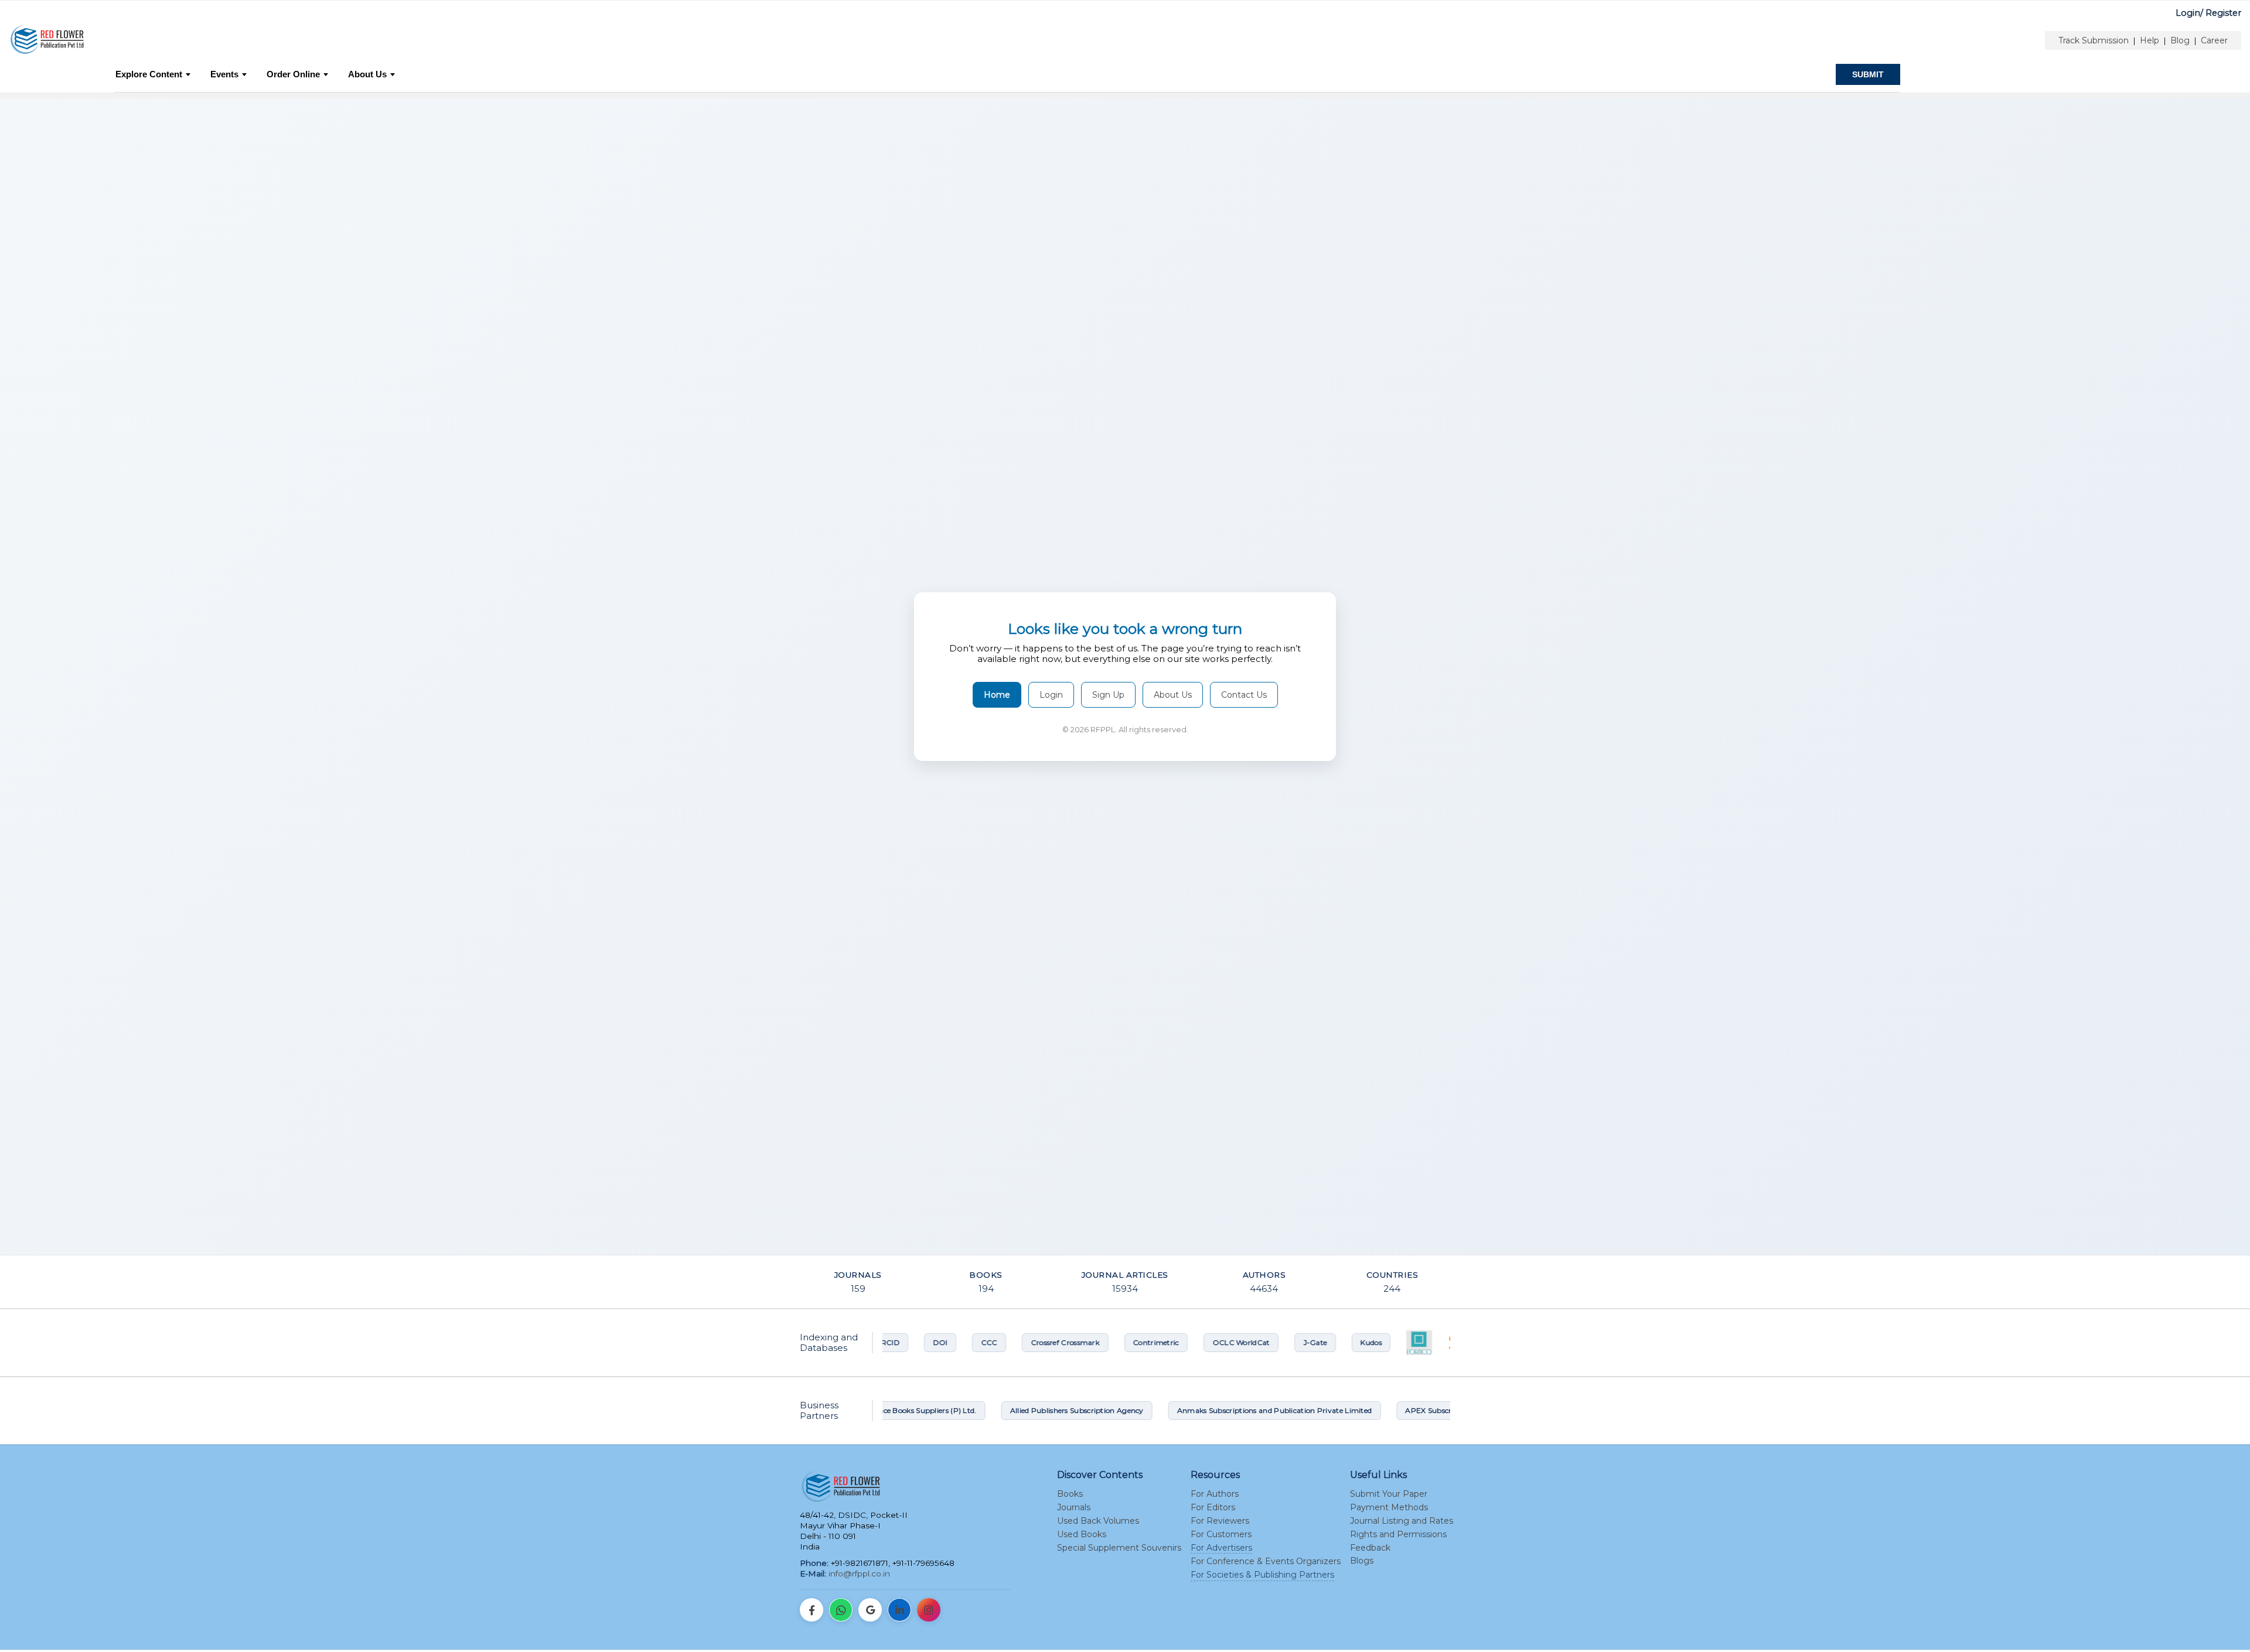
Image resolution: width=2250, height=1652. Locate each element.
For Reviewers (1220, 1521)
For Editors (1213, 1507)
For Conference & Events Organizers (1266, 1561)
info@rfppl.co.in (859, 1574)
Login (1051, 695)
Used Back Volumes (1098, 1521)
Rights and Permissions (1398, 1534)
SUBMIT (1868, 74)
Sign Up (1108, 695)
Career (2214, 40)
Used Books (1082, 1534)
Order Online (293, 74)
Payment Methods (1389, 1507)
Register (2223, 13)
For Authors (1215, 1494)
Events (224, 74)
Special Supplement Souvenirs (1119, 1548)
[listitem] (812, 1610)
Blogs (1362, 1561)
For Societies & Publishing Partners (1262, 1575)
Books (1070, 1494)
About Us (367, 74)
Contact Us (1244, 695)
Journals (1074, 1507)
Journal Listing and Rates (1402, 1521)
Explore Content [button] (149, 74)
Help (2150, 40)
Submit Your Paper (1389, 1494)
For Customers (1221, 1534)
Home (997, 695)
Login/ (2189, 13)
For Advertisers (1221, 1548)
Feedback (1370, 1548)
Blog (2180, 40)
